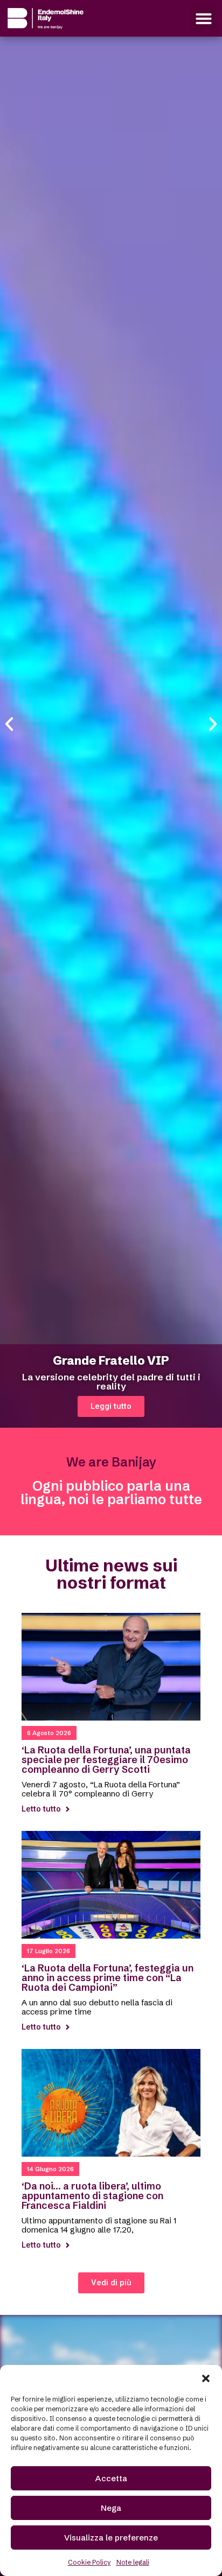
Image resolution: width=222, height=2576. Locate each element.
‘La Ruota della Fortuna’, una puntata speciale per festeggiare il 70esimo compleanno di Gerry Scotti (106, 1760)
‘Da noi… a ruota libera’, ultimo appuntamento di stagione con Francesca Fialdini (92, 2196)
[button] (206, 2378)
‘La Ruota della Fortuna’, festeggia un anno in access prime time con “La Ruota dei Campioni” (107, 1978)
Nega (111, 2508)
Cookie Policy (89, 2562)
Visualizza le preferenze (111, 2538)
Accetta (111, 2478)
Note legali (133, 2562)
